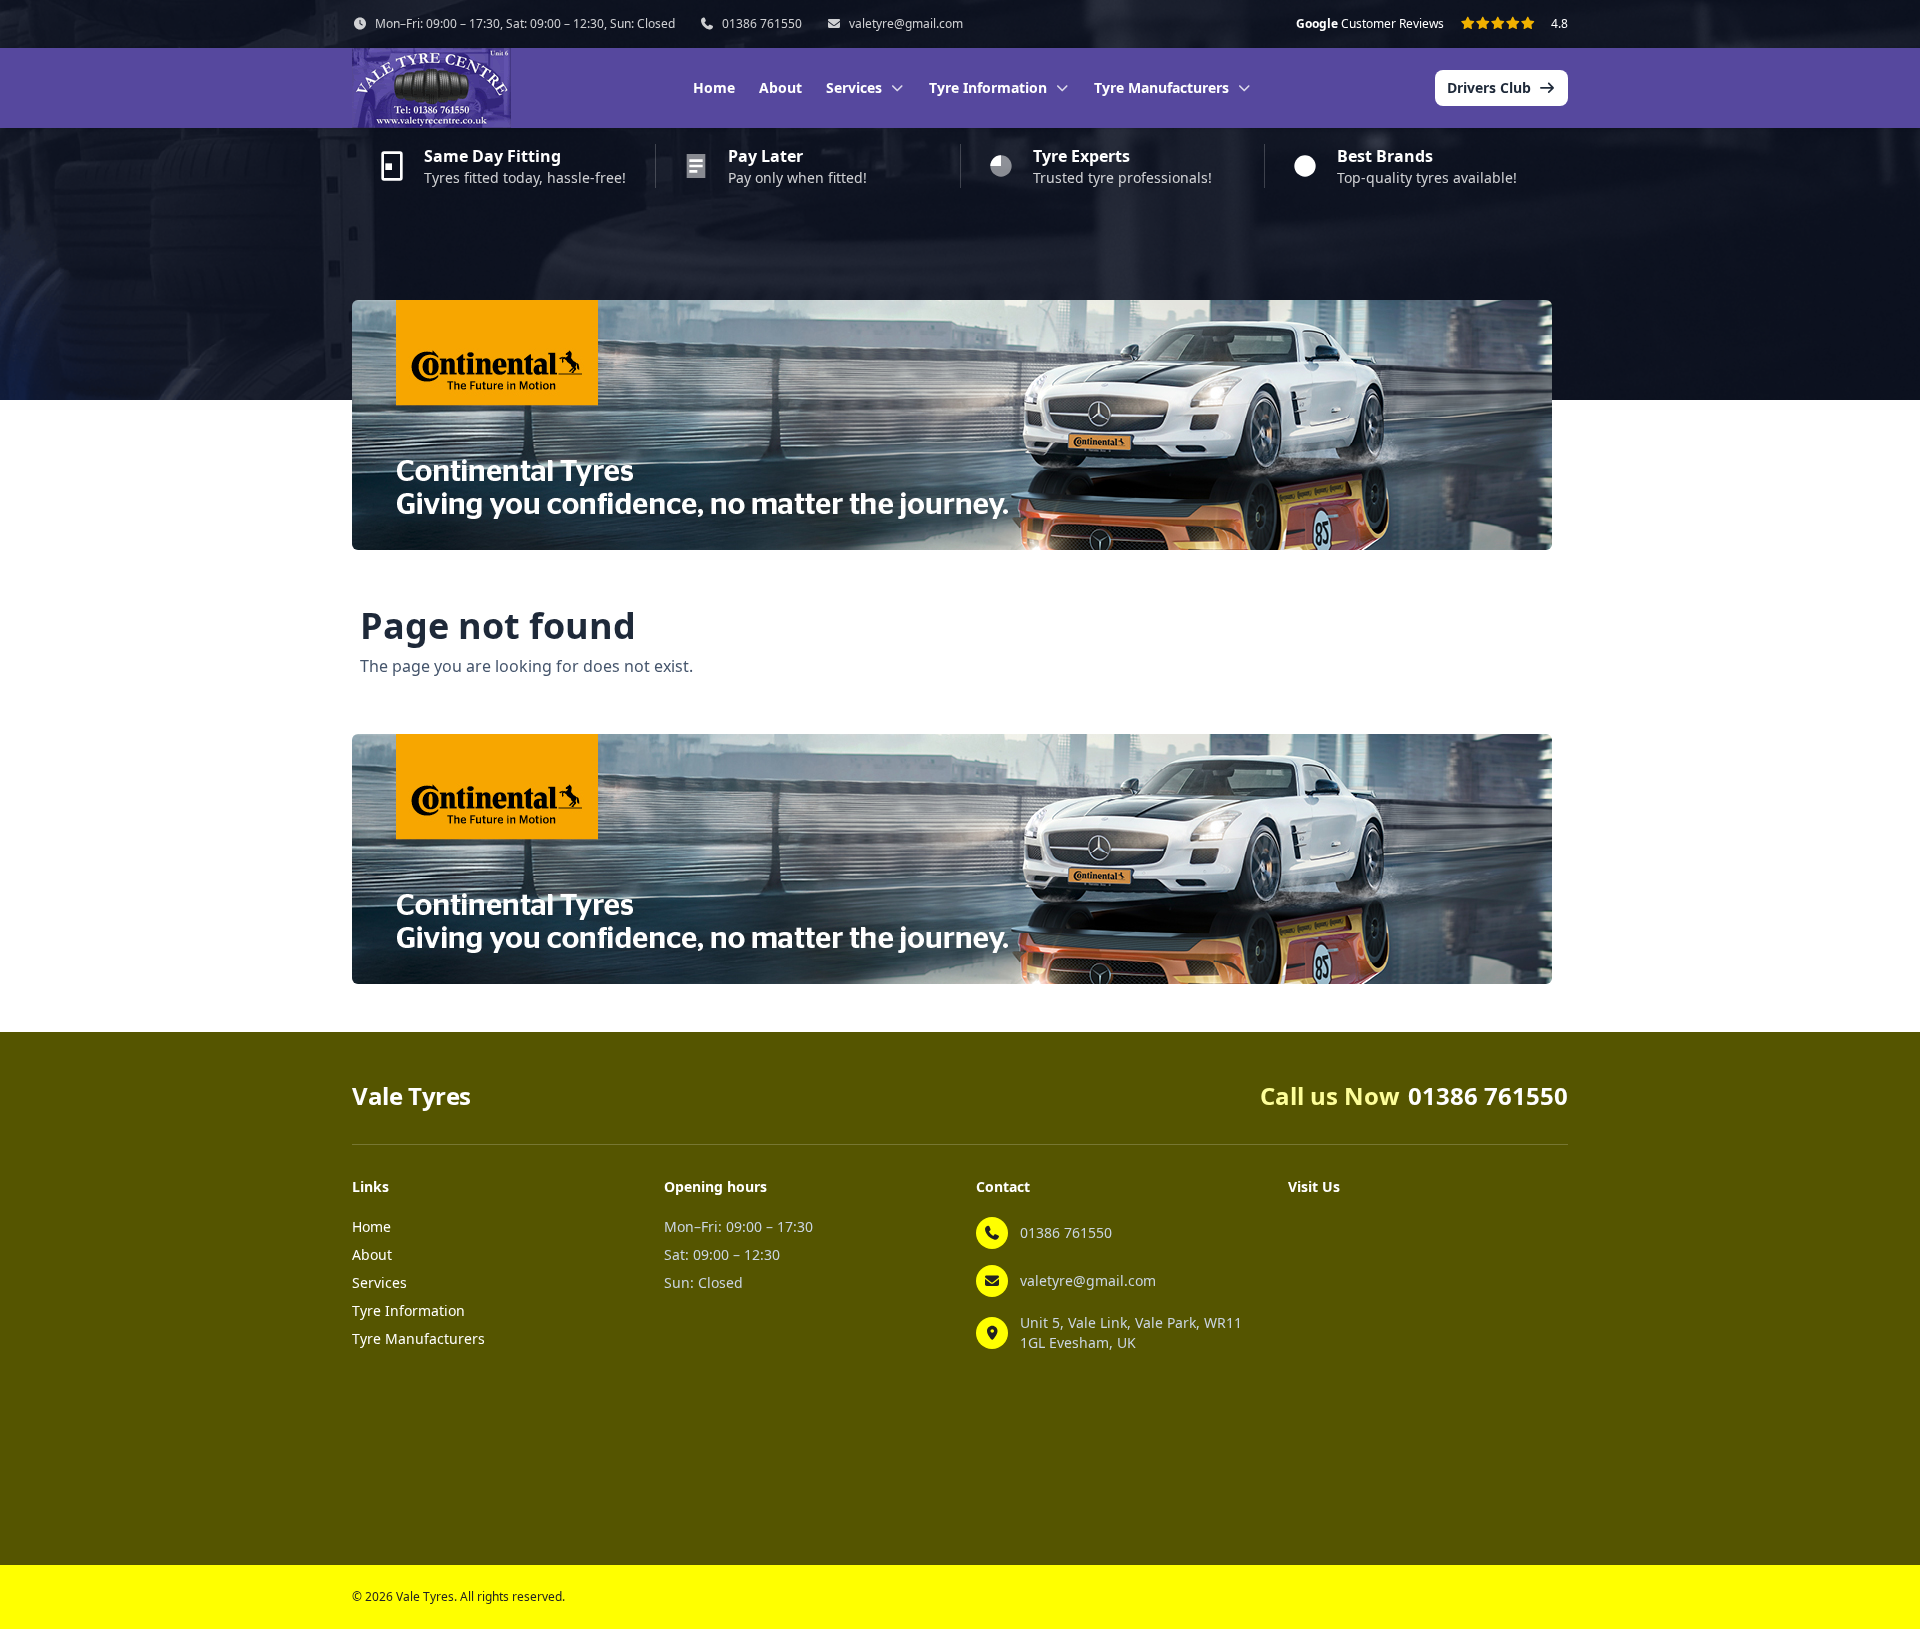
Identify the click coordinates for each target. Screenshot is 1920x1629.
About (780, 87)
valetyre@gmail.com (906, 24)
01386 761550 (762, 24)
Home (714, 87)
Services (379, 1282)
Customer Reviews (1370, 24)
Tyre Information (408, 1310)
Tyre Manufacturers (418, 1338)
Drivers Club (1489, 87)
